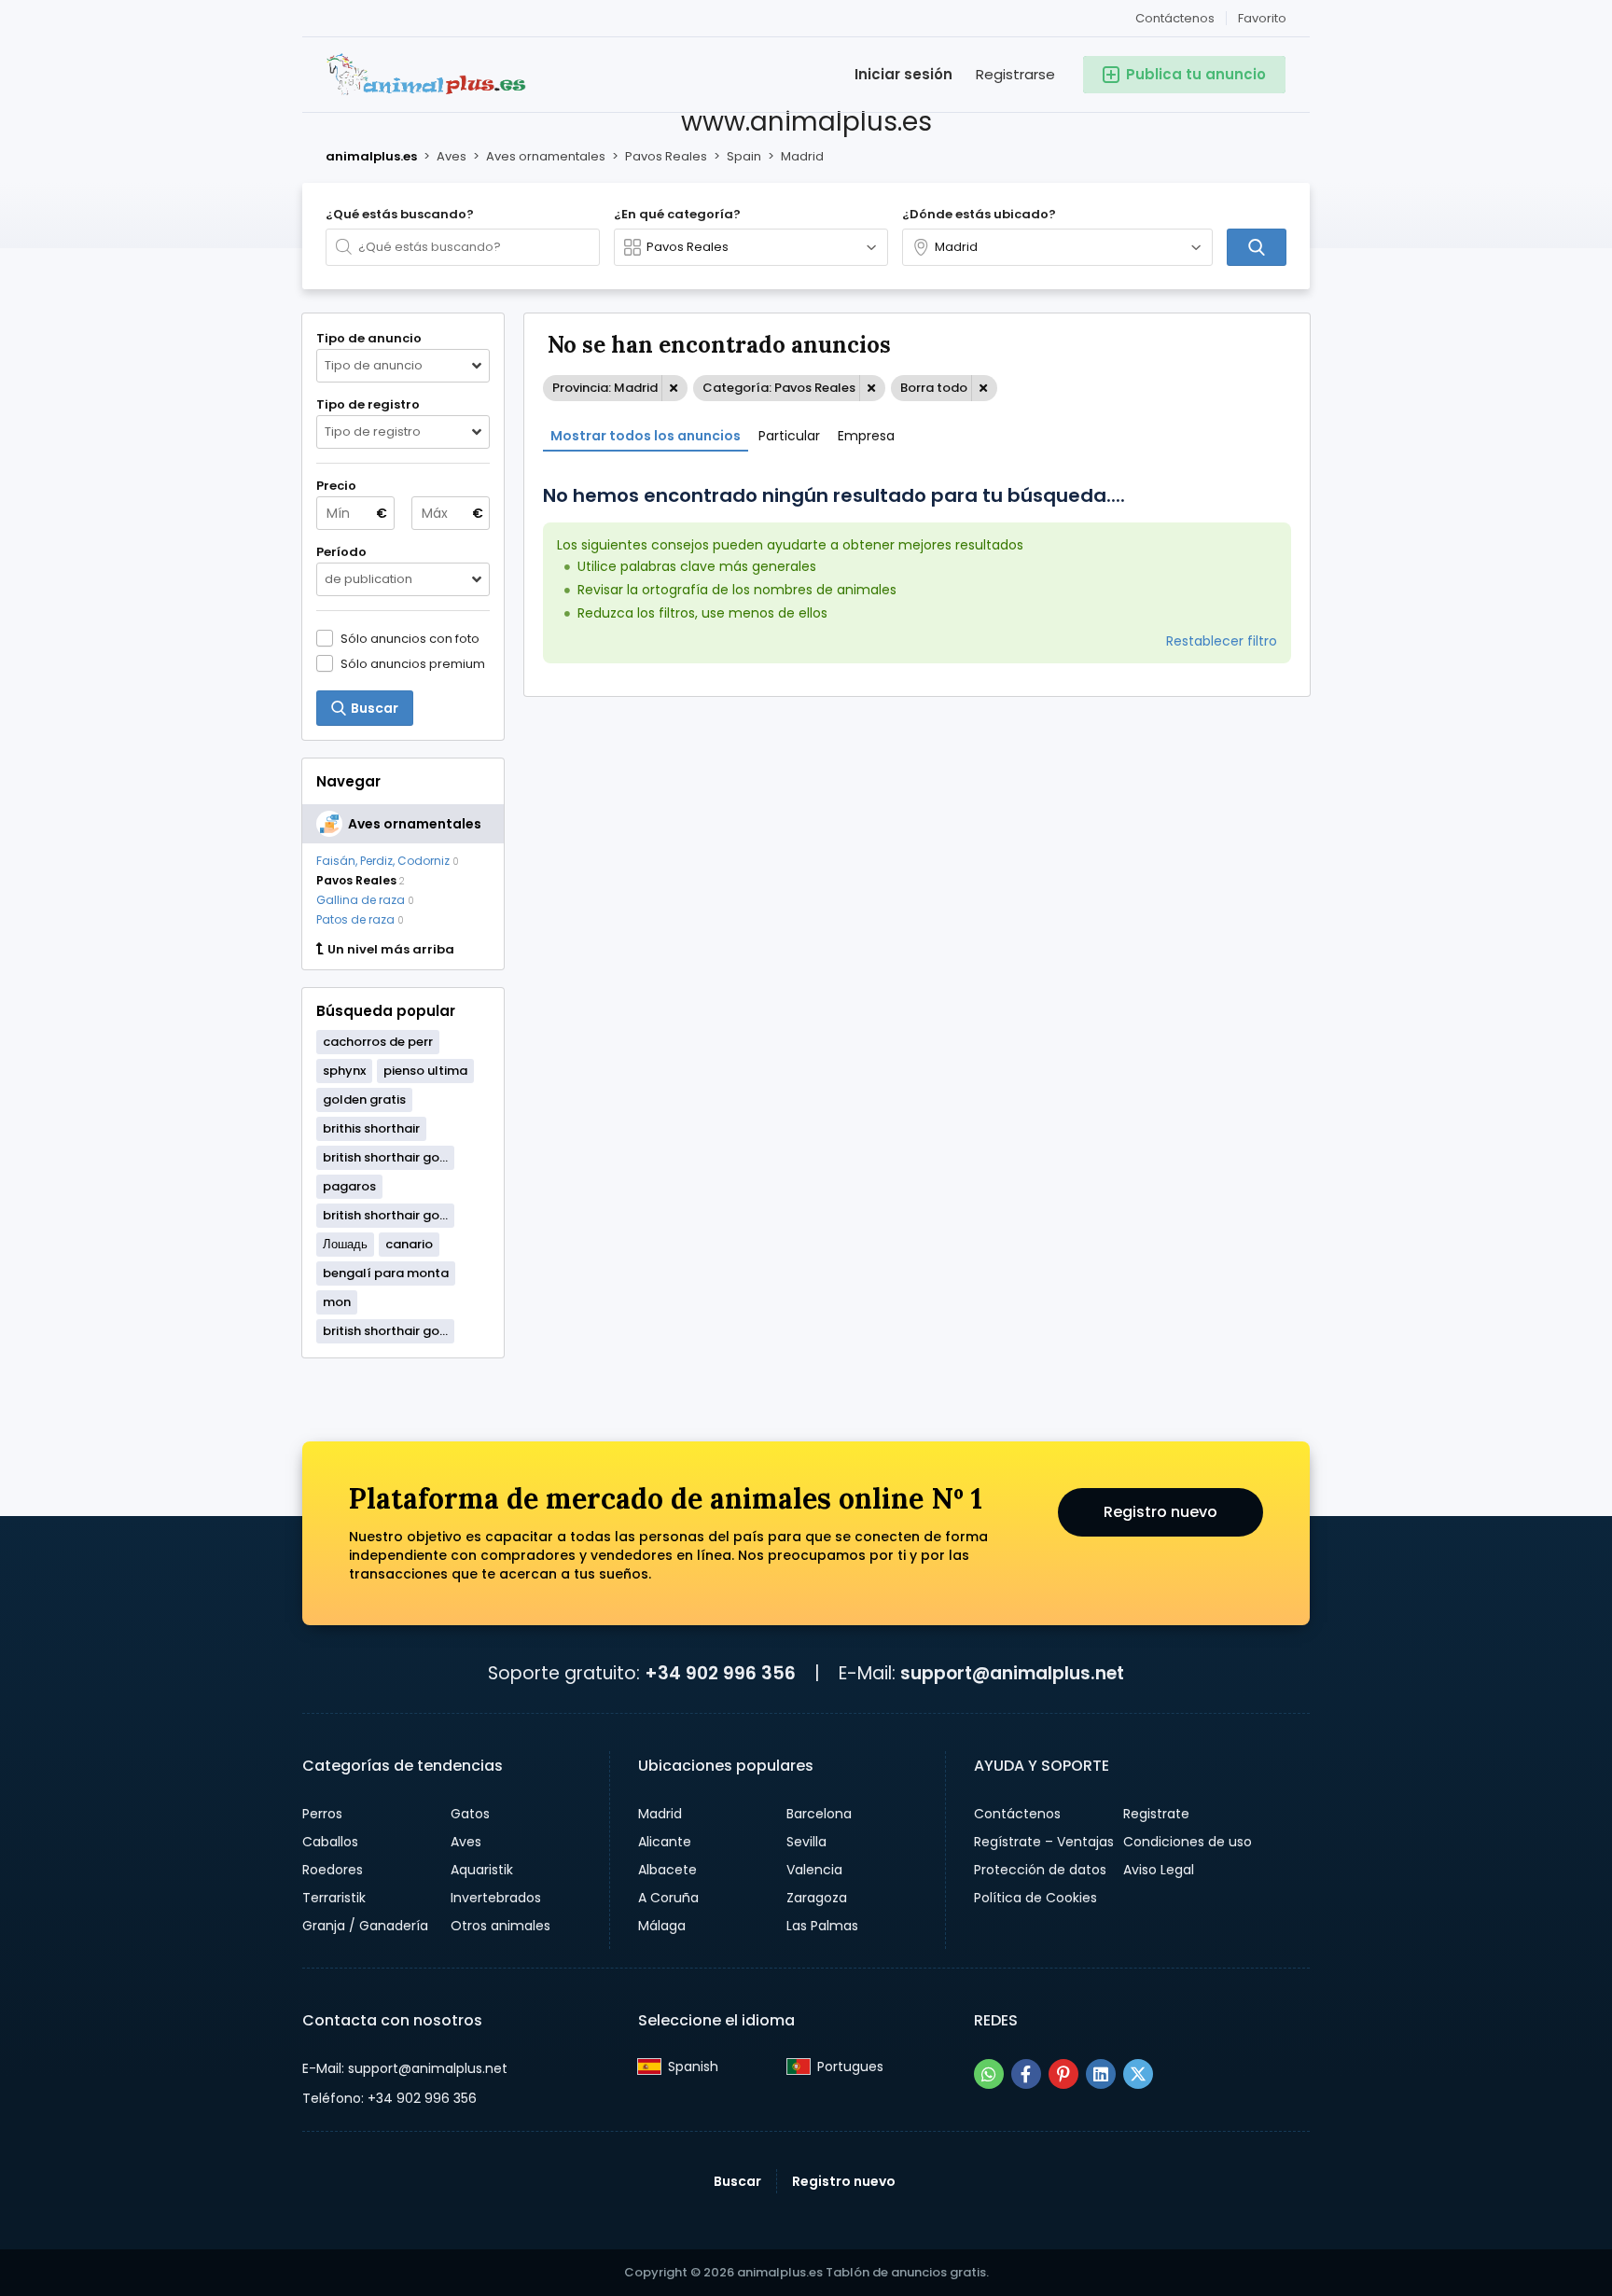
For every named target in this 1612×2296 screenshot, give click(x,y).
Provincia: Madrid (605, 388)
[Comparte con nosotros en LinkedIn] (1101, 2074)
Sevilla (806, 1842)
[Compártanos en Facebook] (1026, 2074)
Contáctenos (1175, 18)
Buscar (737, 2181)
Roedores (333, 1870)
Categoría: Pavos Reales (779, 388)
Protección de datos (1040, 1870)
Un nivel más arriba (391, 950)
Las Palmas (822, 1926)
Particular (789, 436)
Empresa (866, 436)
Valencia (814, 1870)
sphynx (344, 1071)
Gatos (470, 1814)
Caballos (330, 1842)
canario (409, 1244)
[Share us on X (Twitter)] (1138, 2074)
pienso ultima (425, 1071)
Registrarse (1015, 74)
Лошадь (345, 1244)
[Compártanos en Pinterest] (1063, 2074)
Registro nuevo (1160, 1512)
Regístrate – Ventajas (1044, 1842)
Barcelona (819, 1814)
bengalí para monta (386, 1273)
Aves (466, 1842)
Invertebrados (496, 1898)
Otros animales (500, 1926)
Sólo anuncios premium (413, 663)
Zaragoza (817, 1898)
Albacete (667, 1870)
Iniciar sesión (903, 74)
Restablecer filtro (1222, 641)
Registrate (1156, 1814)
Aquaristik (482, 1870)
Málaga (662, 1926)
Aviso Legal (1159, 1870)
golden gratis (364, 1099)
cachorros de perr (378, 1042)
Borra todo (934, 388)
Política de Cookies (1035, 1898)
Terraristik (334, 1898)
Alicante (665, 1842)
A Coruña (668, 1898)
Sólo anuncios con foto (410, 638)
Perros (322, 1814)
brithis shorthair (371, 1128)
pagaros (349, 1186)
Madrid (660, 1814)
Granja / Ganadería (365, 1926)
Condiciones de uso (1188, 1842)
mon (337, 1302)
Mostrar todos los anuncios (646, 436)
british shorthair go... (385, 1157)
